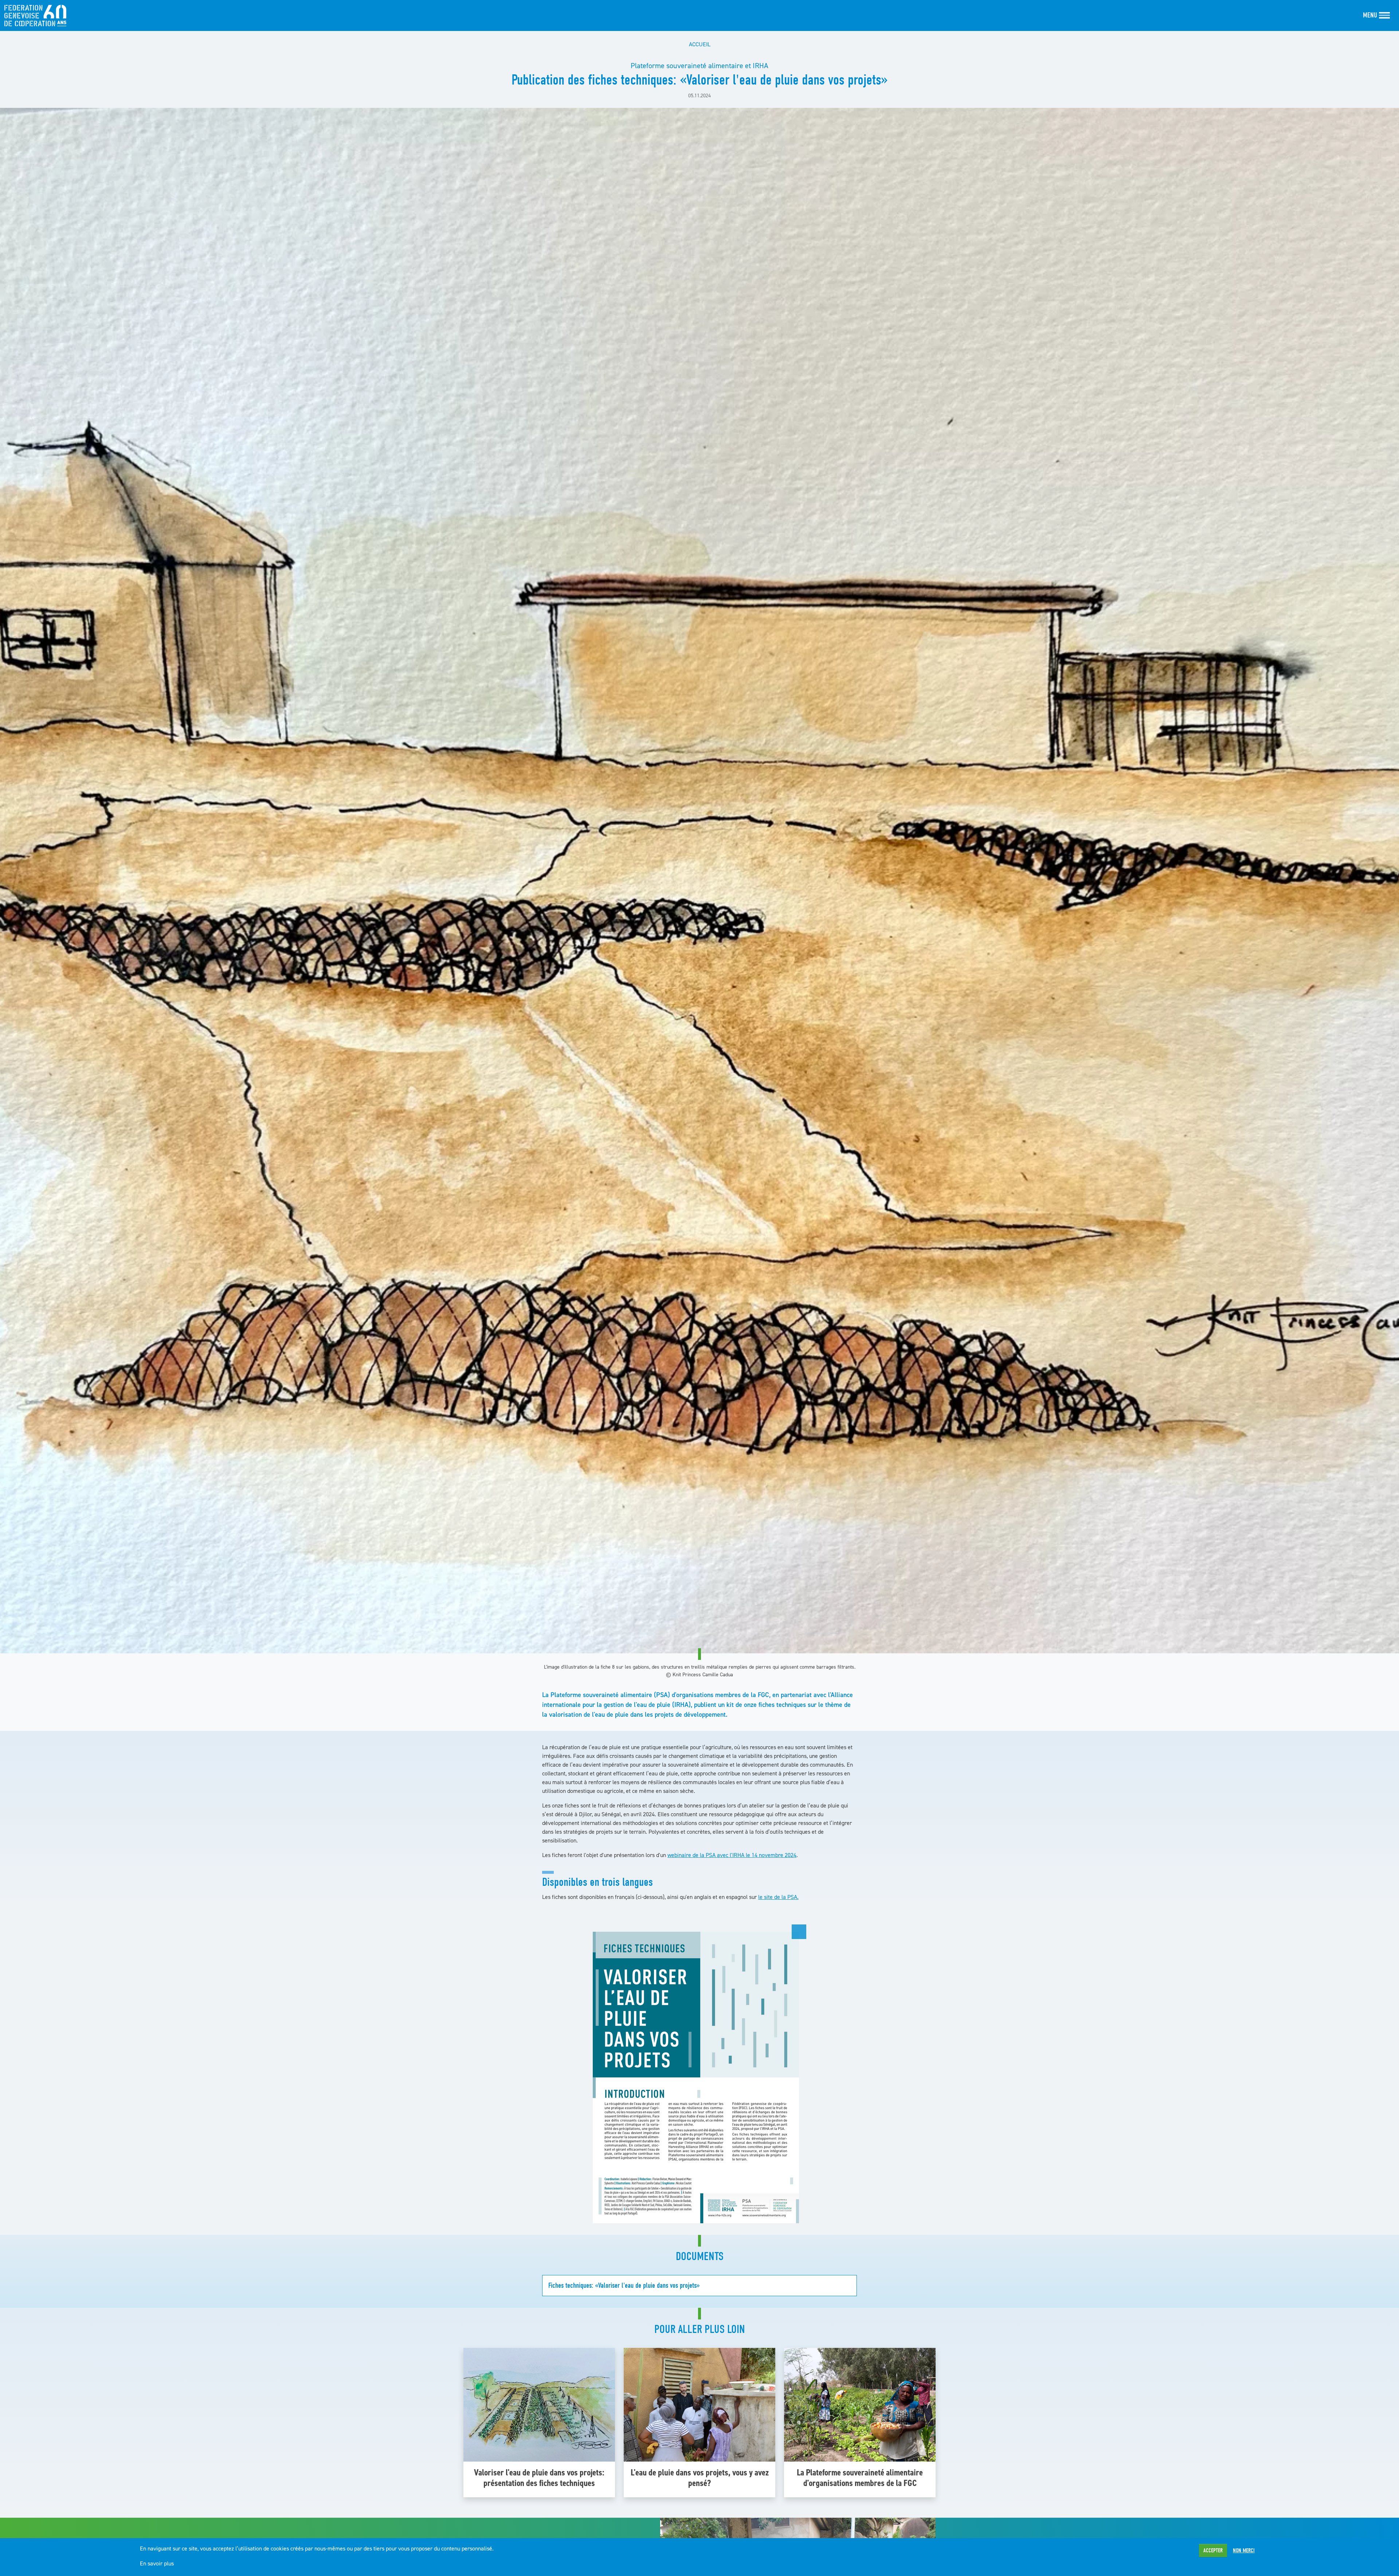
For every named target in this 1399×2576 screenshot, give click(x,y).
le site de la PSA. (778, 1897)
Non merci (1244, 2550)
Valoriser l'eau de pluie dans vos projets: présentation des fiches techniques (539, 2478)
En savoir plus (157, 2563)
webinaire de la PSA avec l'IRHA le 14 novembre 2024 (732, 1855)
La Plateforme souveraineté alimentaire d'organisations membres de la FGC (860, 2478)
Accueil (700, 44)
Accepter (1213, 2550)
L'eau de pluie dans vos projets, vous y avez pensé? (700, 2478)
